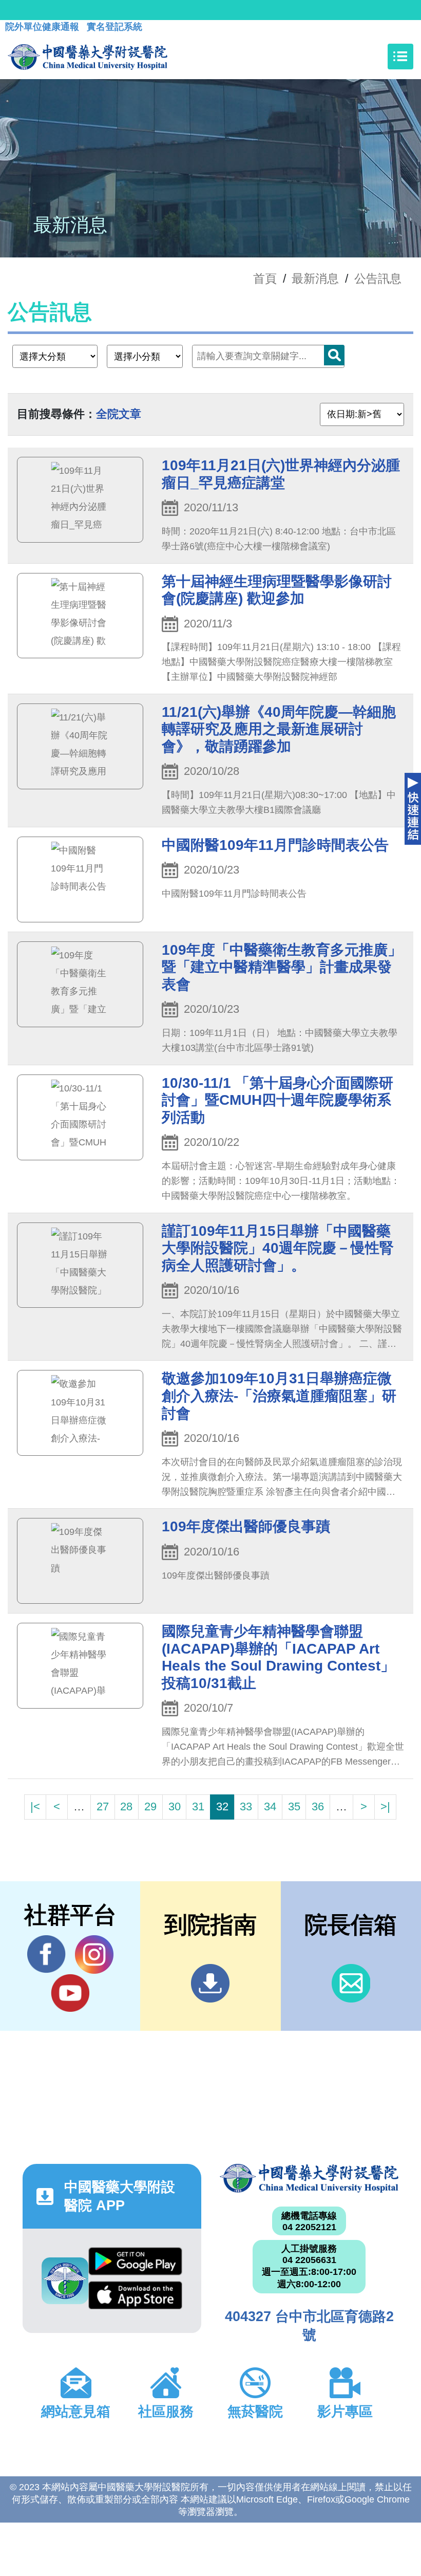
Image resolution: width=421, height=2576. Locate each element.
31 (198, 1806)
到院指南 (210, 1983)
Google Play (135, 2264)
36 (318, 1806)
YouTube (70, 1993)
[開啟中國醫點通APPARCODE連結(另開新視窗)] (65, 2281)
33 (246, 1806)
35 (294, 1806)
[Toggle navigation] (400, 57)
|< (35, 1806)
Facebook (46, 1954)
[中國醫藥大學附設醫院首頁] (88, 57)
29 (150, 1806)
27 (103, 1806)
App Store (135, 2298)
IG (94, 1954)
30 (175, 1806)
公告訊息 (378, 279)
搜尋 (334, 355)
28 (126, 1806)
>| (385, 1806)
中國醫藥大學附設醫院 (309, 2178)
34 (270, 1806)
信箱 (351, 1983)
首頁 (265, 279)
